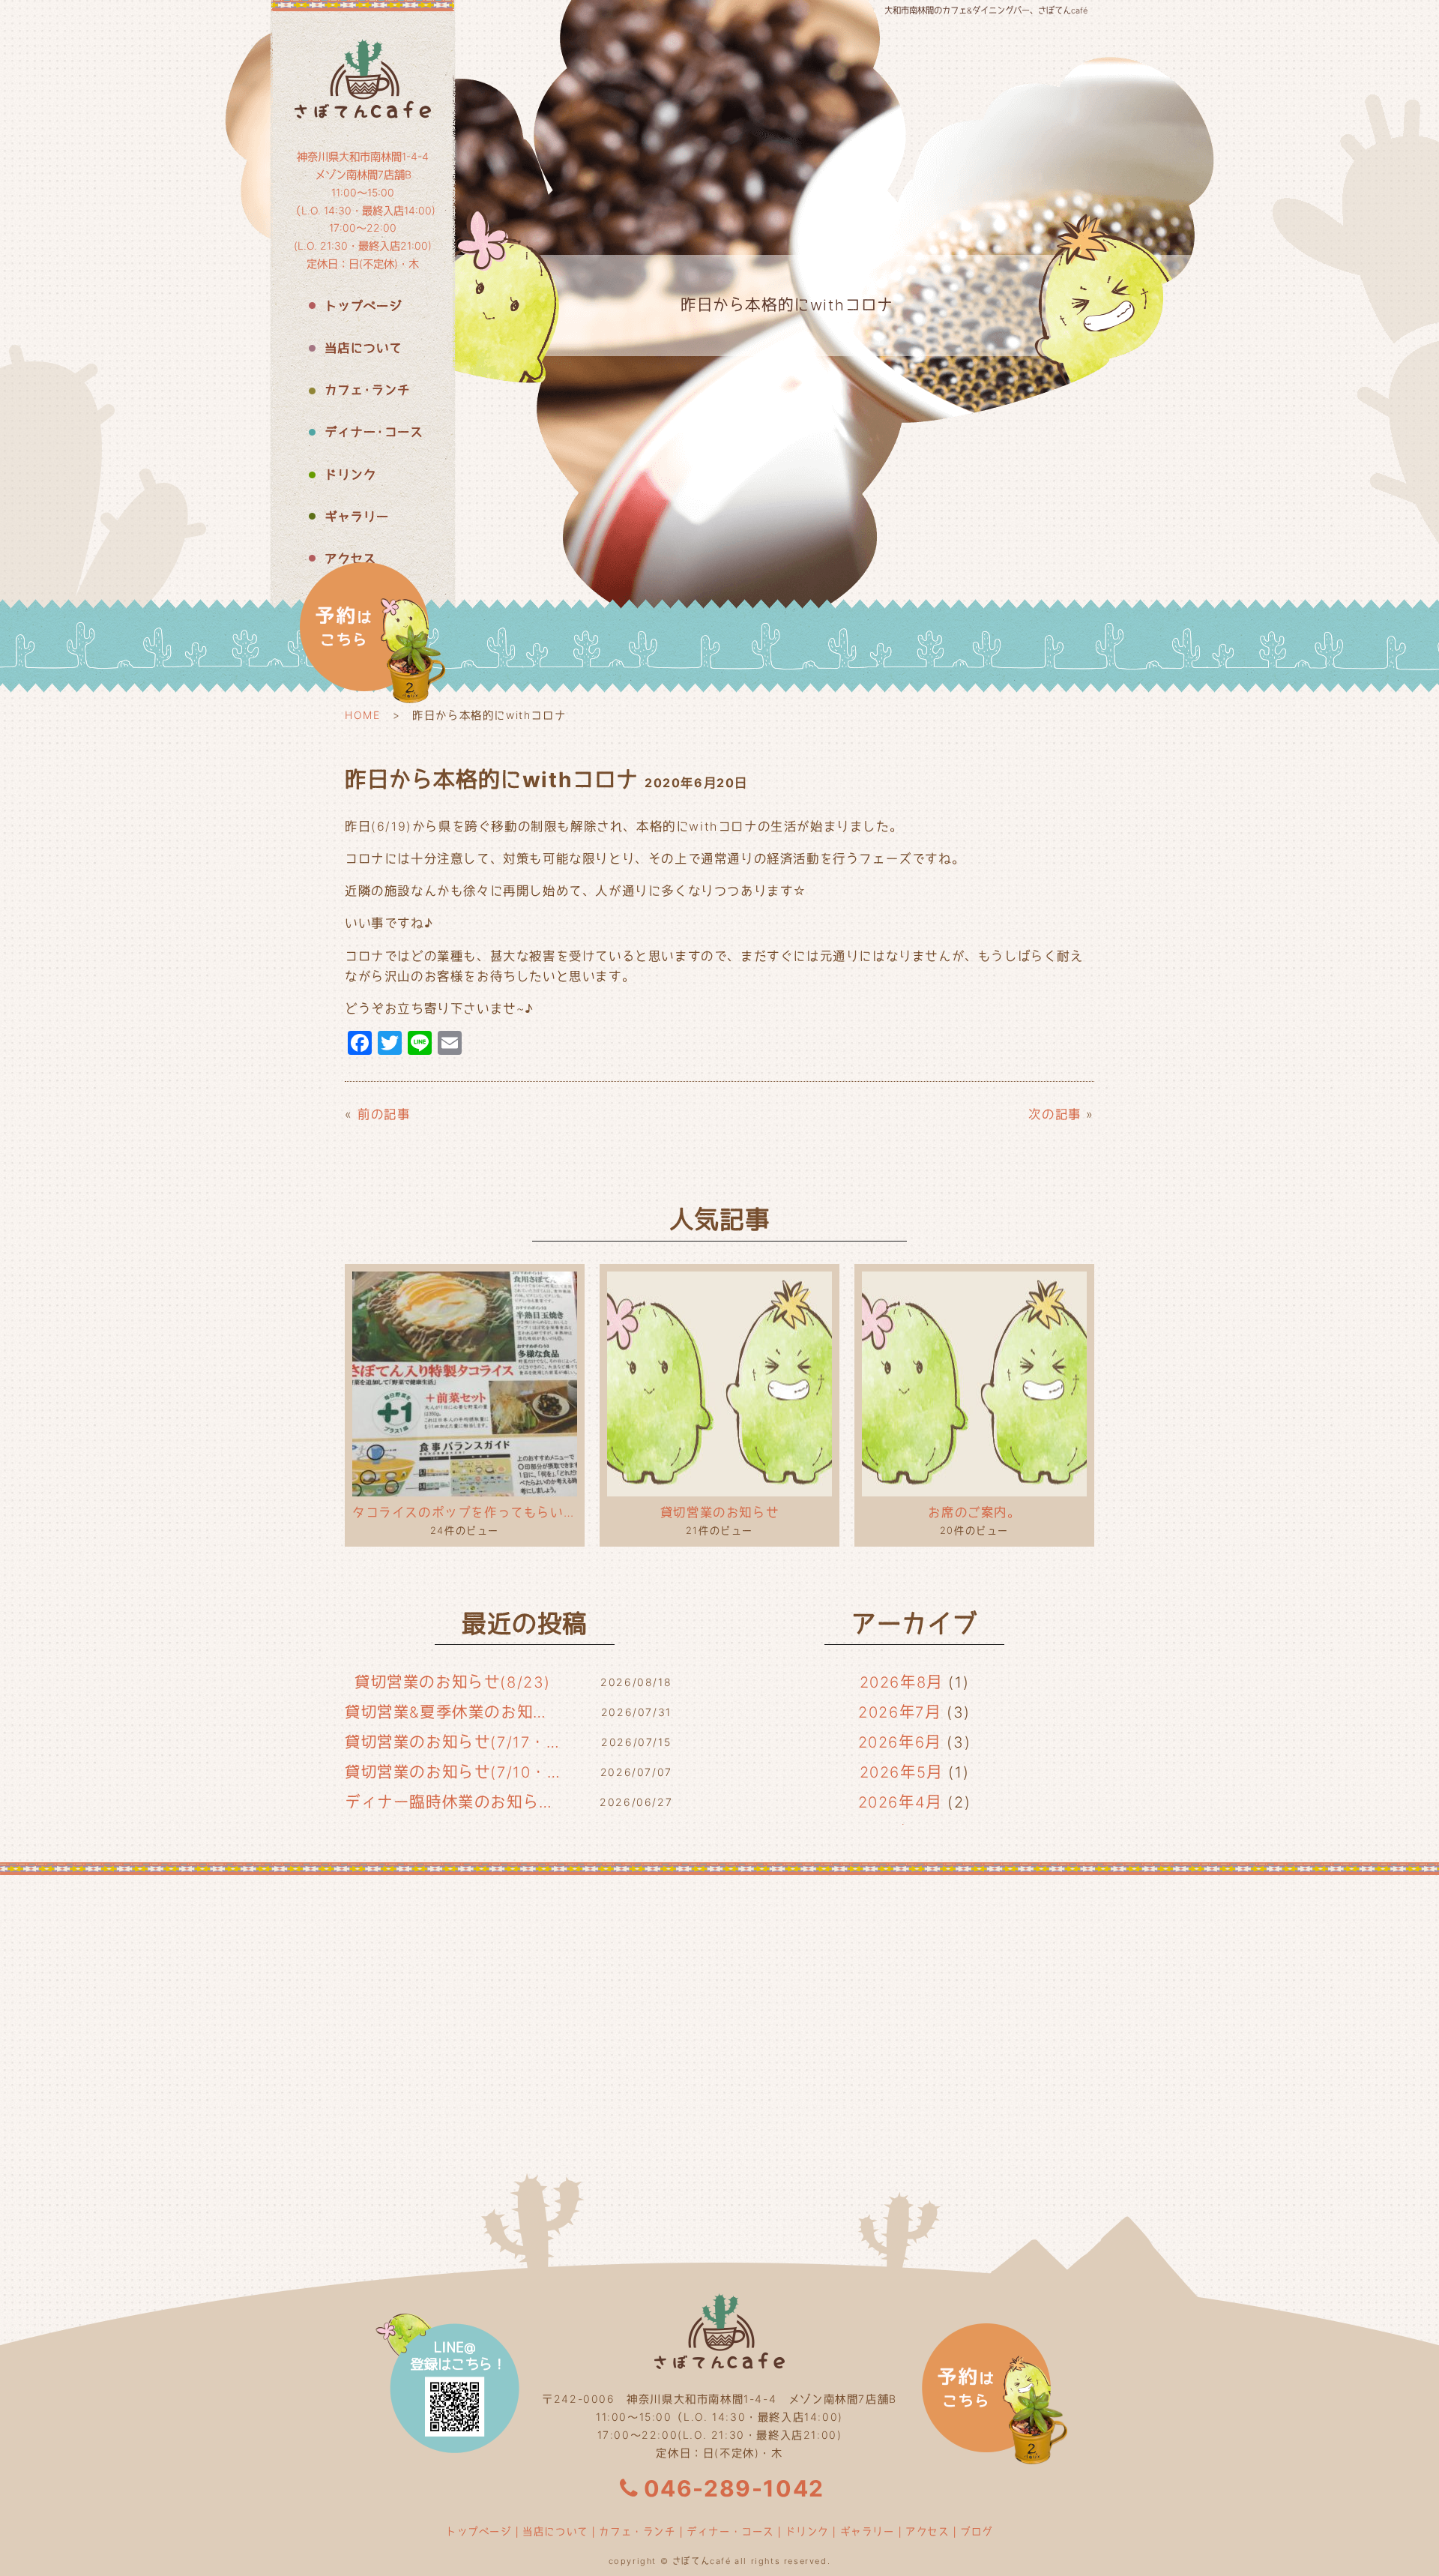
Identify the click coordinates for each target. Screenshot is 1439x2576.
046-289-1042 (734, 2488)
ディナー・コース (730, 2531)
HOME (362, 715)
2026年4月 (900, 1802)
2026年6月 (900, 1742)
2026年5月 (901, 1772)
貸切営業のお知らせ (719, 1512)
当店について (555, 2531)
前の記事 (384, 1114)
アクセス (927, 2531)
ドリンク (807, 2531)
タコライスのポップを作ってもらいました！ (465, 1512)
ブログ (977, 2531)
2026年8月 (901, 1682)
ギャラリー (868, 2531)
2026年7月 (899, 1712)
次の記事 (1055, 1114)
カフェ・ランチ (637, 2531)
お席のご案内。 (974, 1512)
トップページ (479, 2531)
